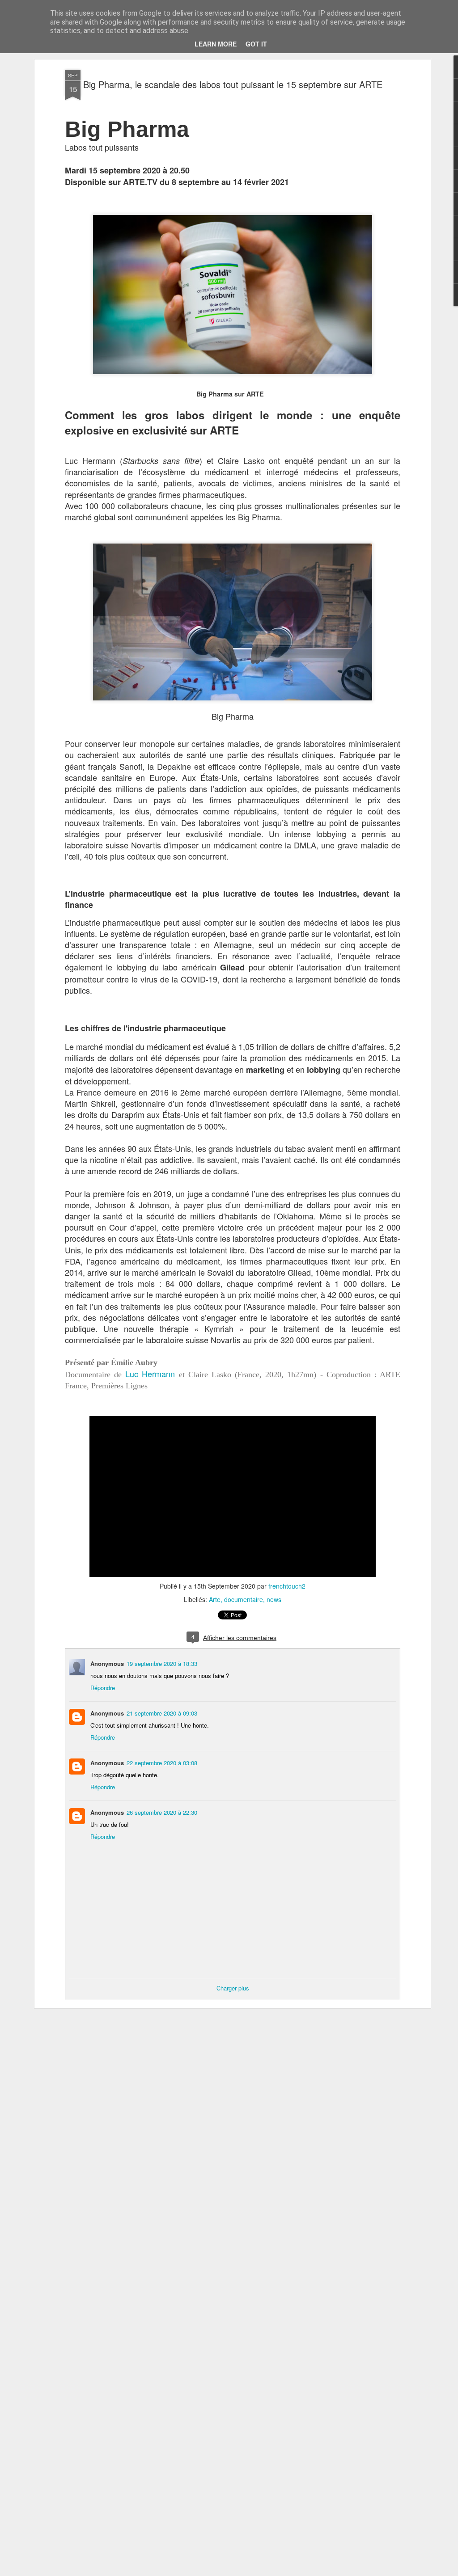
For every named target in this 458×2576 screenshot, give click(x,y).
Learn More (216, 44)
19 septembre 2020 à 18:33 (162, 1663)
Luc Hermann (150, 1374)
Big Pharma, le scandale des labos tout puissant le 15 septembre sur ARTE (233, 84)
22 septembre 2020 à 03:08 (162, 1763)
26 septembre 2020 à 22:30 (162, 1812)
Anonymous (107, 1713)
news (274, 1599)
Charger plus (233, 1988)
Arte (215, 1599)
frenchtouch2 (287, 1586)
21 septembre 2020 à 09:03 (162, 1713)
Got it (256, 44)
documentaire (244, 1599)
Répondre (103, 1688)
